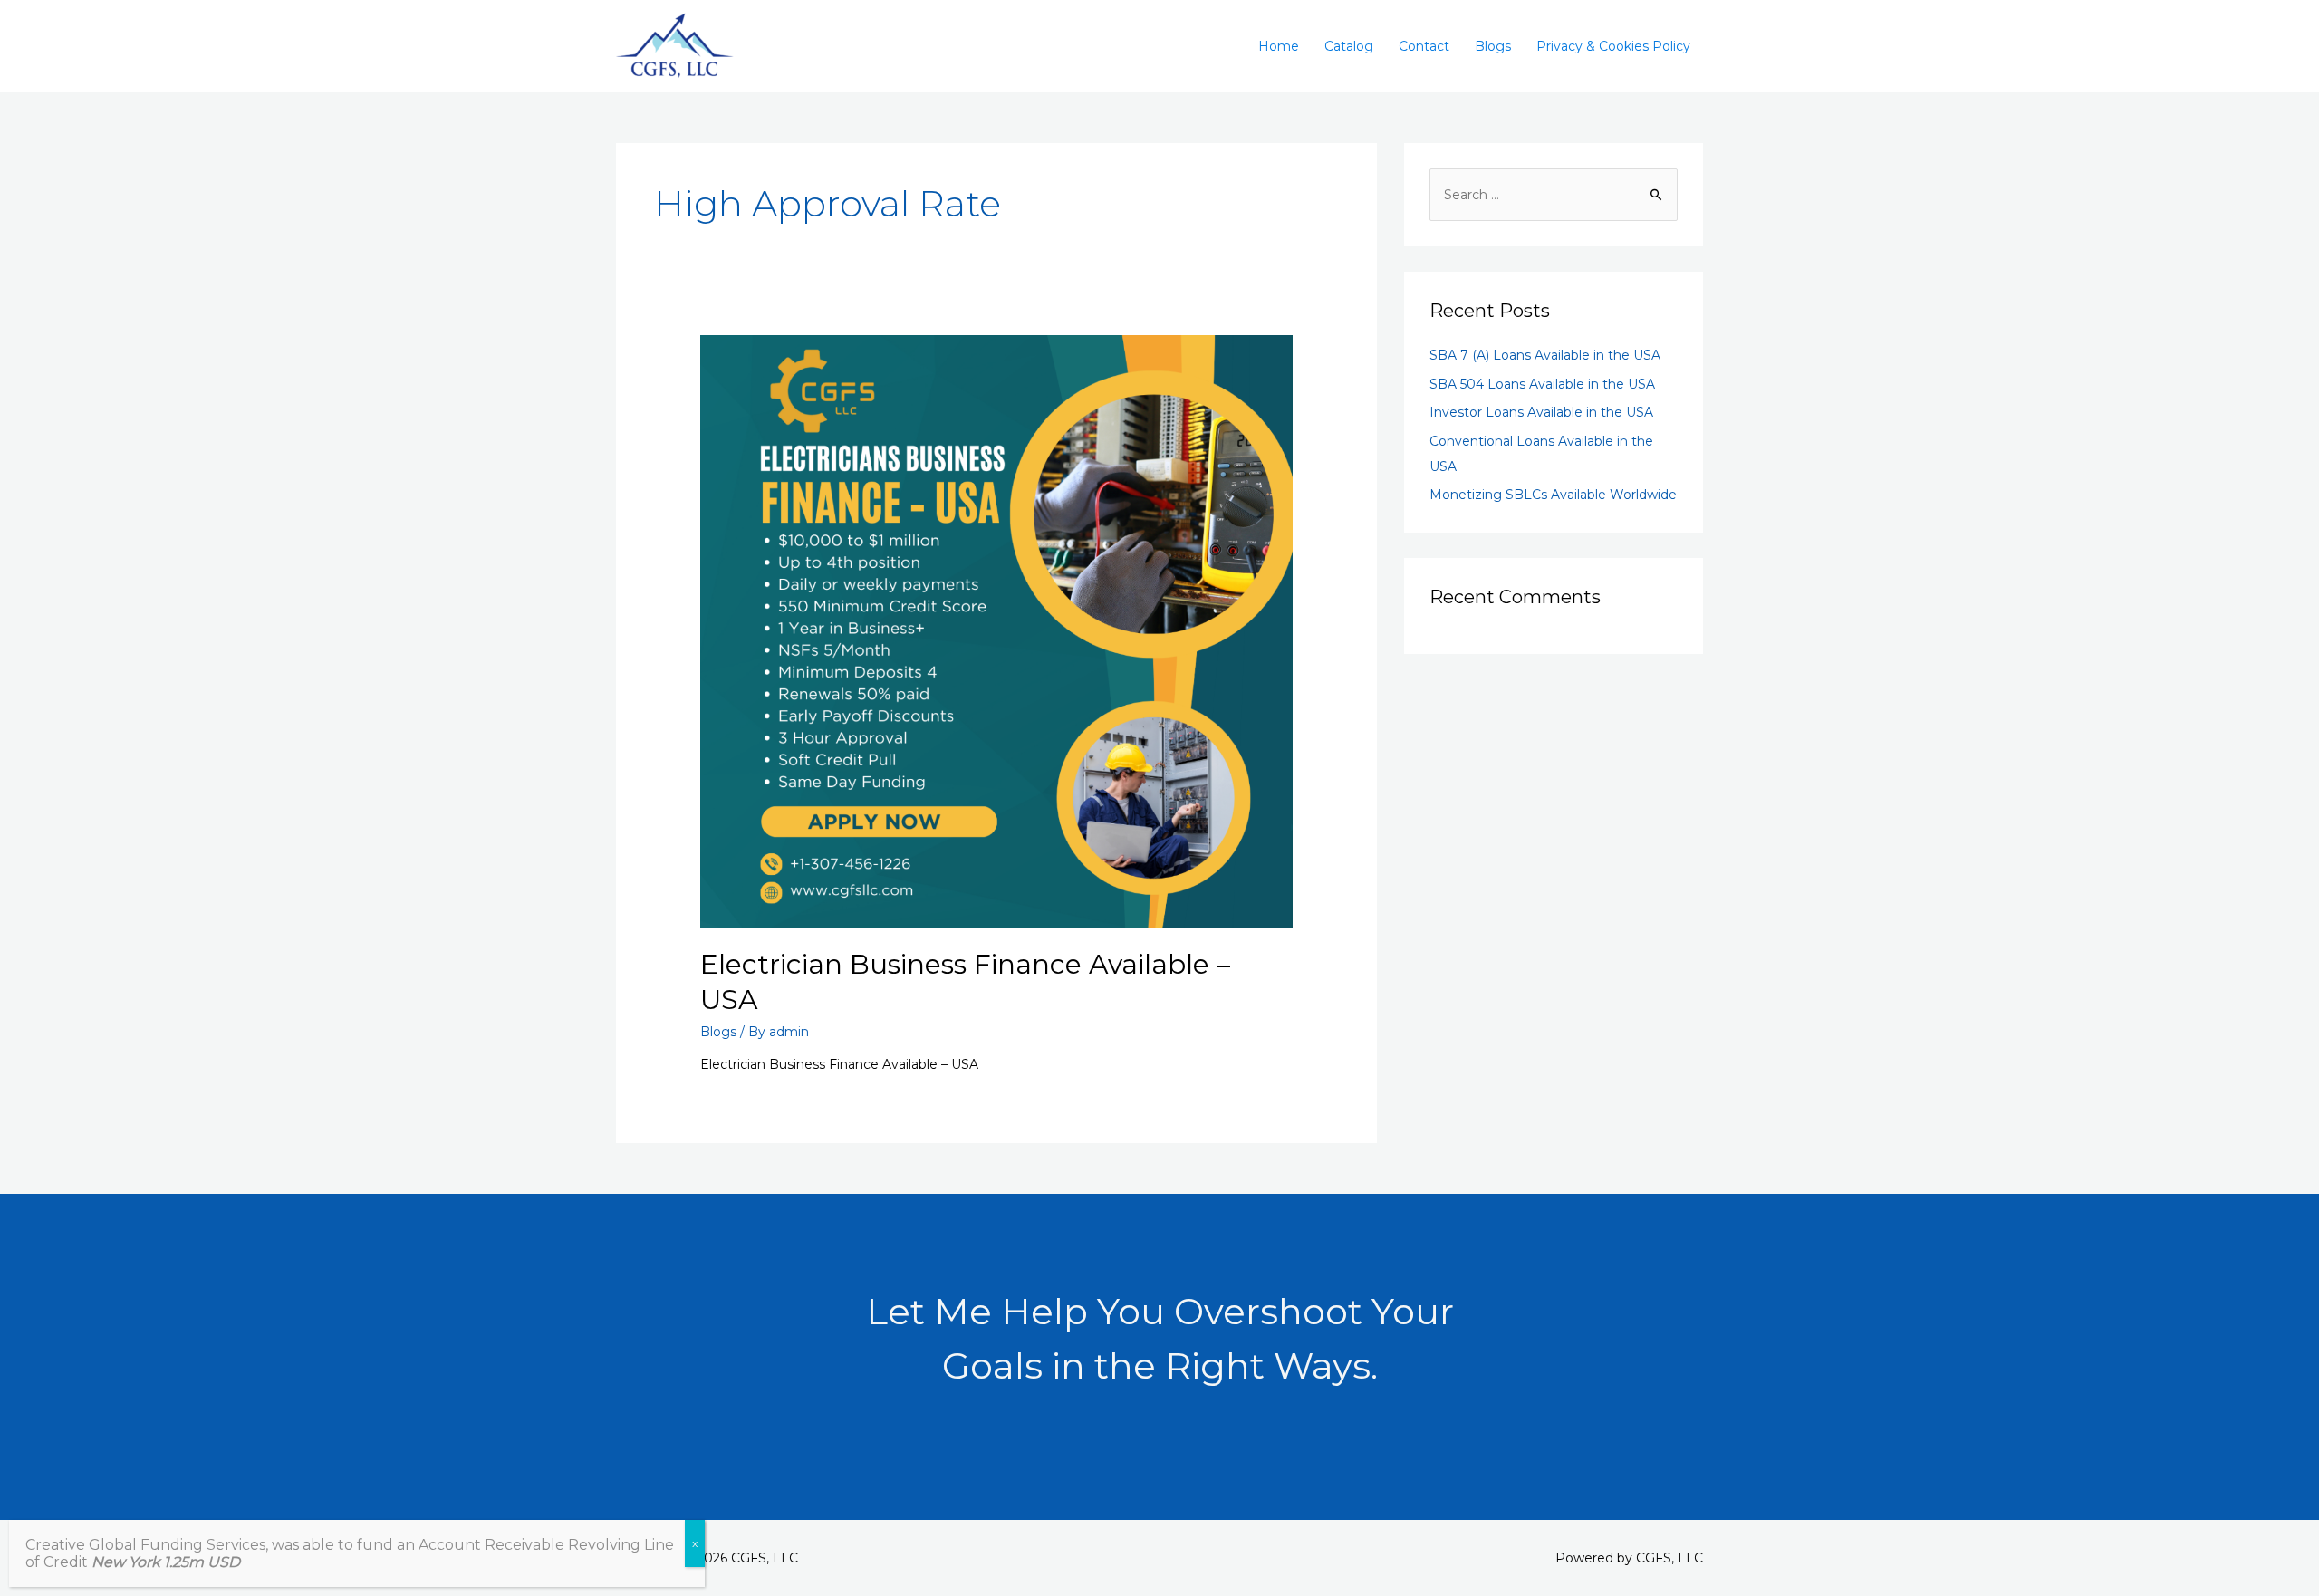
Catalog (1349, 46)
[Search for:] (1554, 195)
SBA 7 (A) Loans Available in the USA (1545, 355)
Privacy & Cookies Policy (1613, 46)
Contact (1424, 46)
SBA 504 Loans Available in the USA (1542, 384)
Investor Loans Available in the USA (1541, 412)
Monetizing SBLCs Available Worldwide (1553, 495)
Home (1279, 46)
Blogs (1493, 46)
